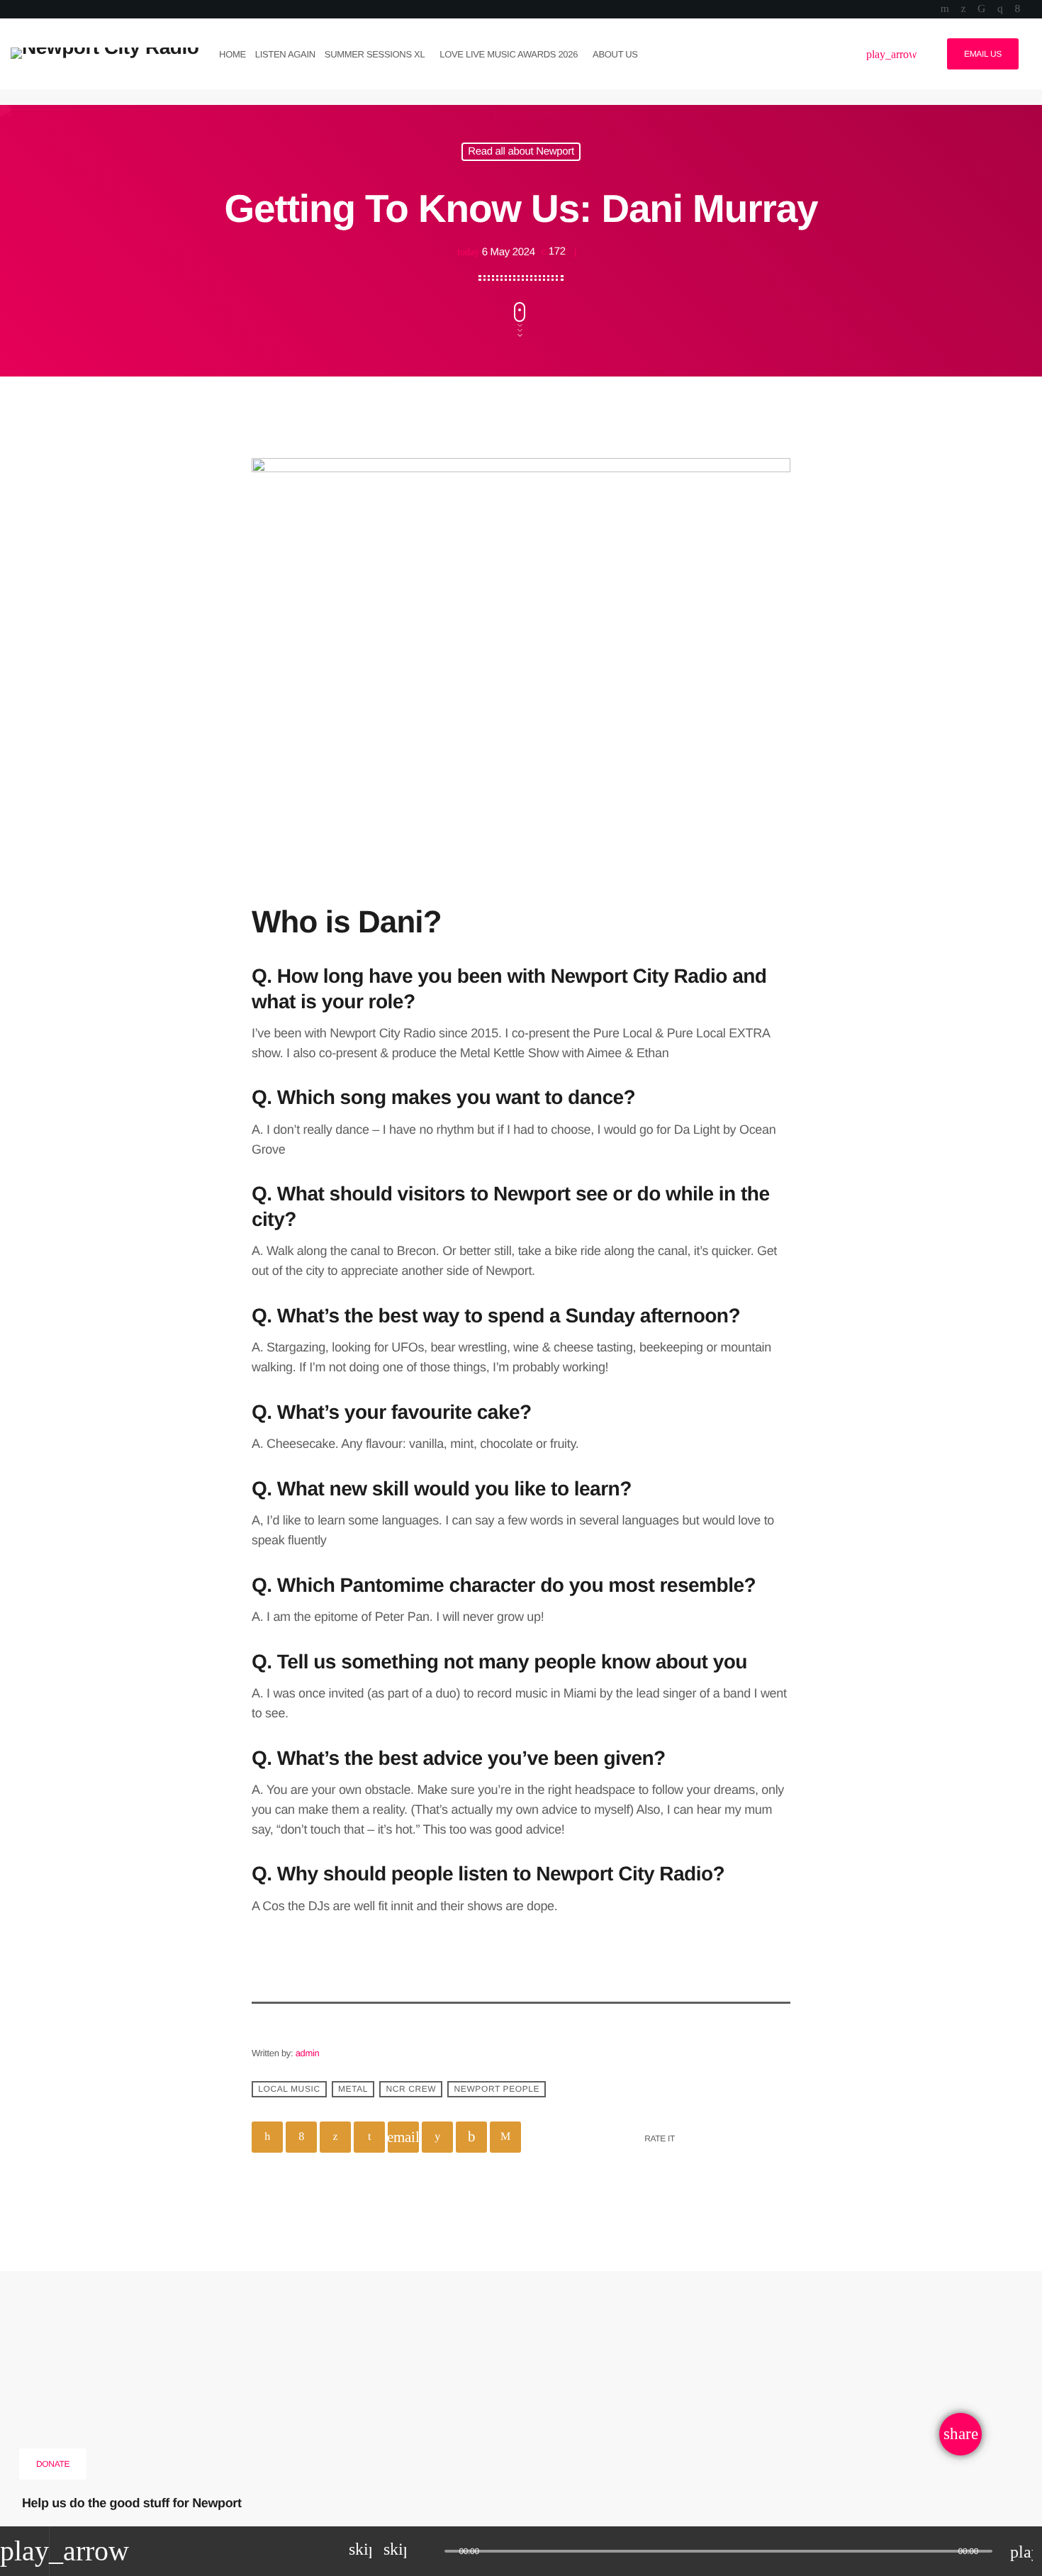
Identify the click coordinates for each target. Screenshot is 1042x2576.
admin (308, 2053)
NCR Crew (411, 2090)
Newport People (497, 2090)
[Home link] (105, 54)
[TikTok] (981, 9)
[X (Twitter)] (963, 9)
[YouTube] (945, 9)
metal (353, 2090)
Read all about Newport (521, 152)
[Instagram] (1000, 9)
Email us (983, 54)
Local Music (289, 2090)
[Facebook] (1018, 9)
